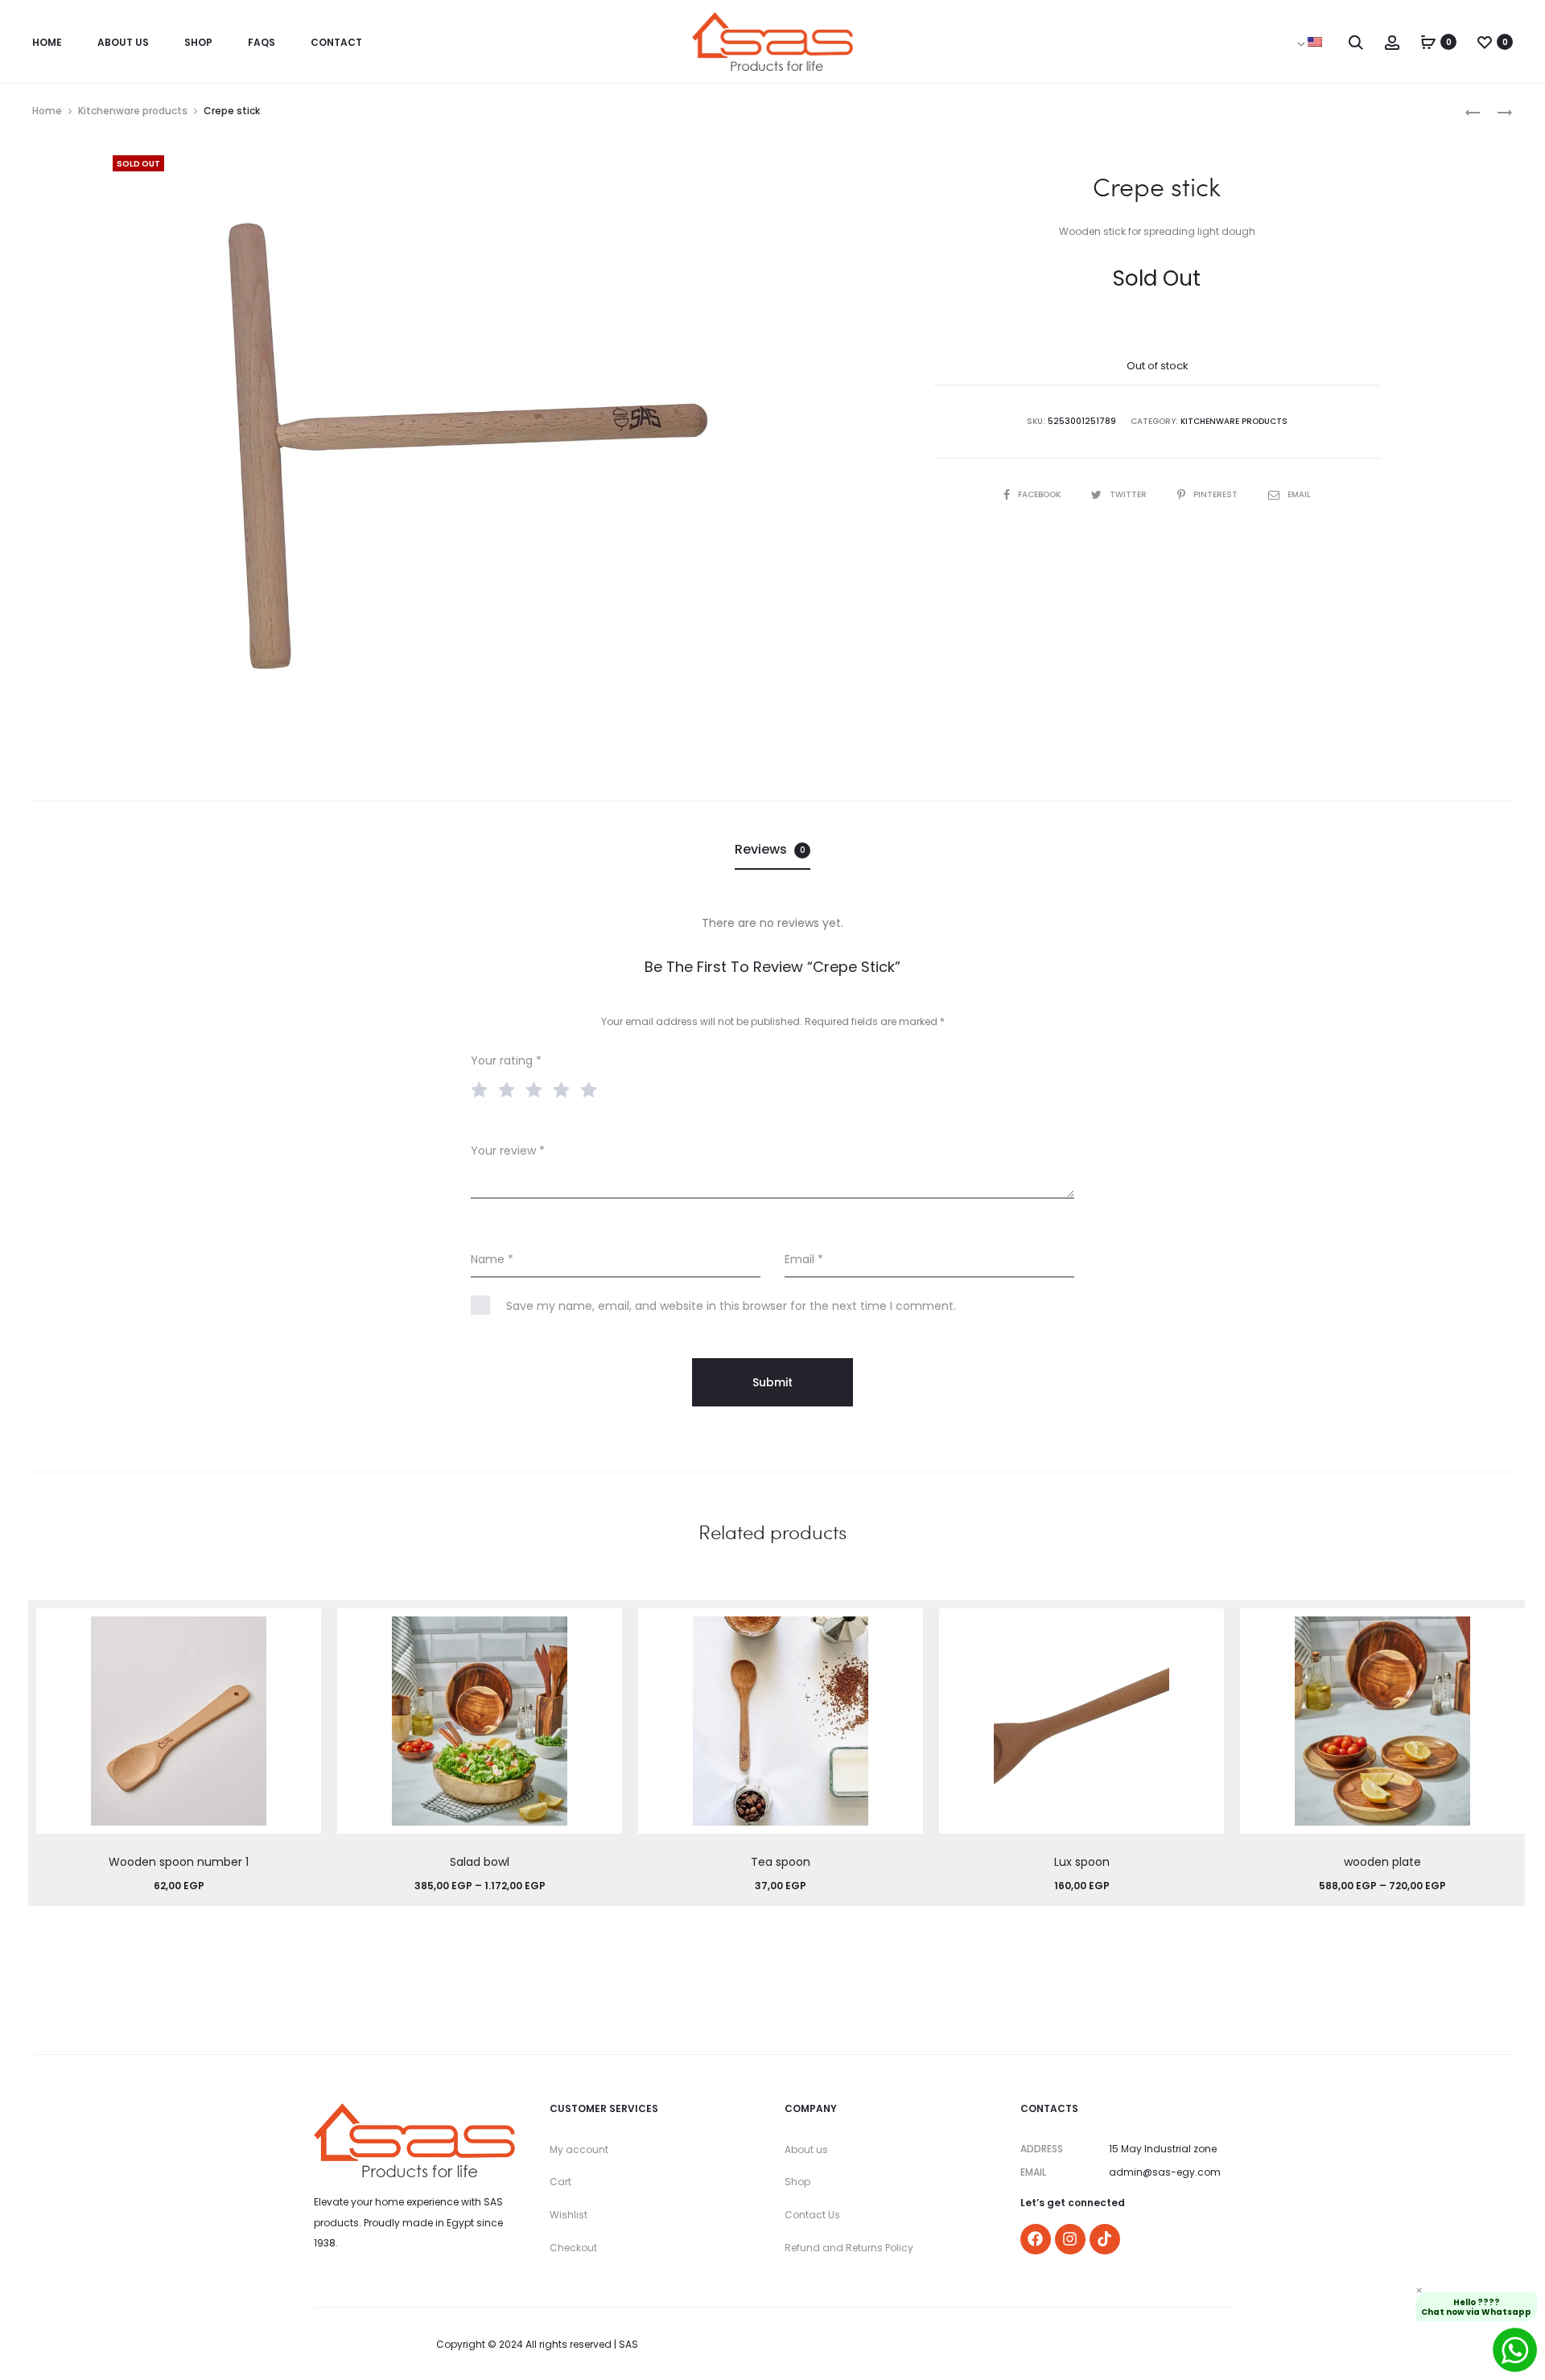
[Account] (1392, 42)
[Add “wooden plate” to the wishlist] (1505, 1629)
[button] (301, 1661)
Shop (198, 42)
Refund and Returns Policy (849, 2248)
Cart (560, 2182)
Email (1299, 494)
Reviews (770, 849)
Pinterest (1217, 494)
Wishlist (569, 2215)
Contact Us (812, 2215)
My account (579, 2149)
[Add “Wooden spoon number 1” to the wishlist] (301, 1629)
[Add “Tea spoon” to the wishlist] (903, 1629)
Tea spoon (781, 1862)
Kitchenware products (133, 111)
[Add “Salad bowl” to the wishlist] (602, 1629)
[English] (1314, 42)
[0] (1428, 42)
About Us (123, 42)
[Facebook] (1036, 2239)
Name (492, 1259)
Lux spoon (1082, 1862)
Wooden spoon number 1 (179, 1862)
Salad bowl (480, 1862)
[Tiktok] (1105, 2239)
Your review (508, 1151)
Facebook (1040, 494)
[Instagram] (1070, 2239)
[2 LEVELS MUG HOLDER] (1497, 111)
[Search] (1356, 42)
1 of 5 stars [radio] (483, 1089)
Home (47, 42)
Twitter (1129, 494)
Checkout (573, 2248)
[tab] (772, 850)
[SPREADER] (1473, 111)
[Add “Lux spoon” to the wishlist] (1204, 1629)
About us (806, 2149)
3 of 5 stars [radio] (538, 1089)
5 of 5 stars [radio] (592, 1089)
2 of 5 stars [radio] (510, 1089)
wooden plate (1382, 1862)
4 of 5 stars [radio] (565, 1089)
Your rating (506, 1060)
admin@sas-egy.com (1165, 2172)
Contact (336, 42)
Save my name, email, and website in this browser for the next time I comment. (731, 1306)
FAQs (262, 42)
